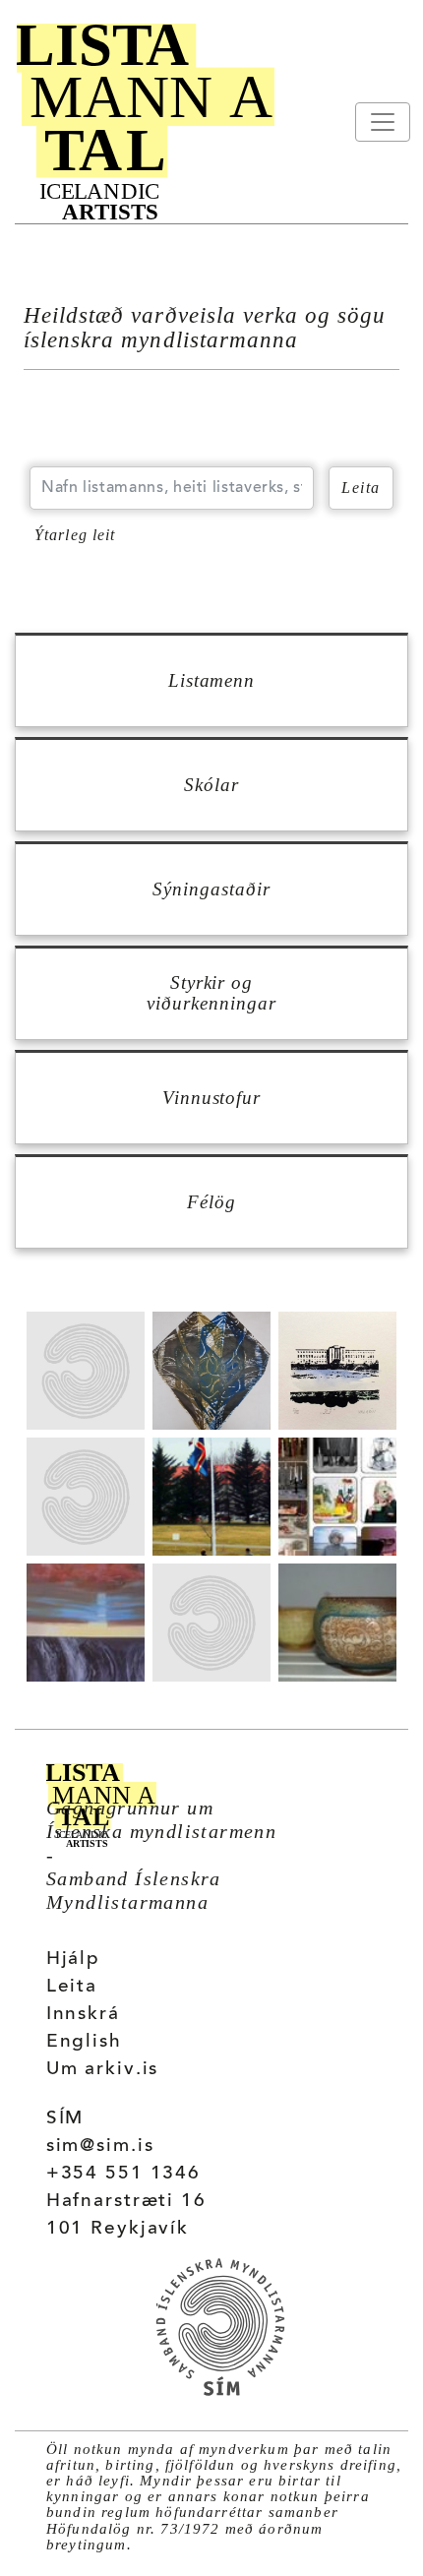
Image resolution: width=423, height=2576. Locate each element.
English (84, 2042)
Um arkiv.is (103, 2070)
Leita (72, 1987)
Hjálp (73, 1960)
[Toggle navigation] (383, 122)
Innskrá (83, 2015)
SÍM (65, 2119)
